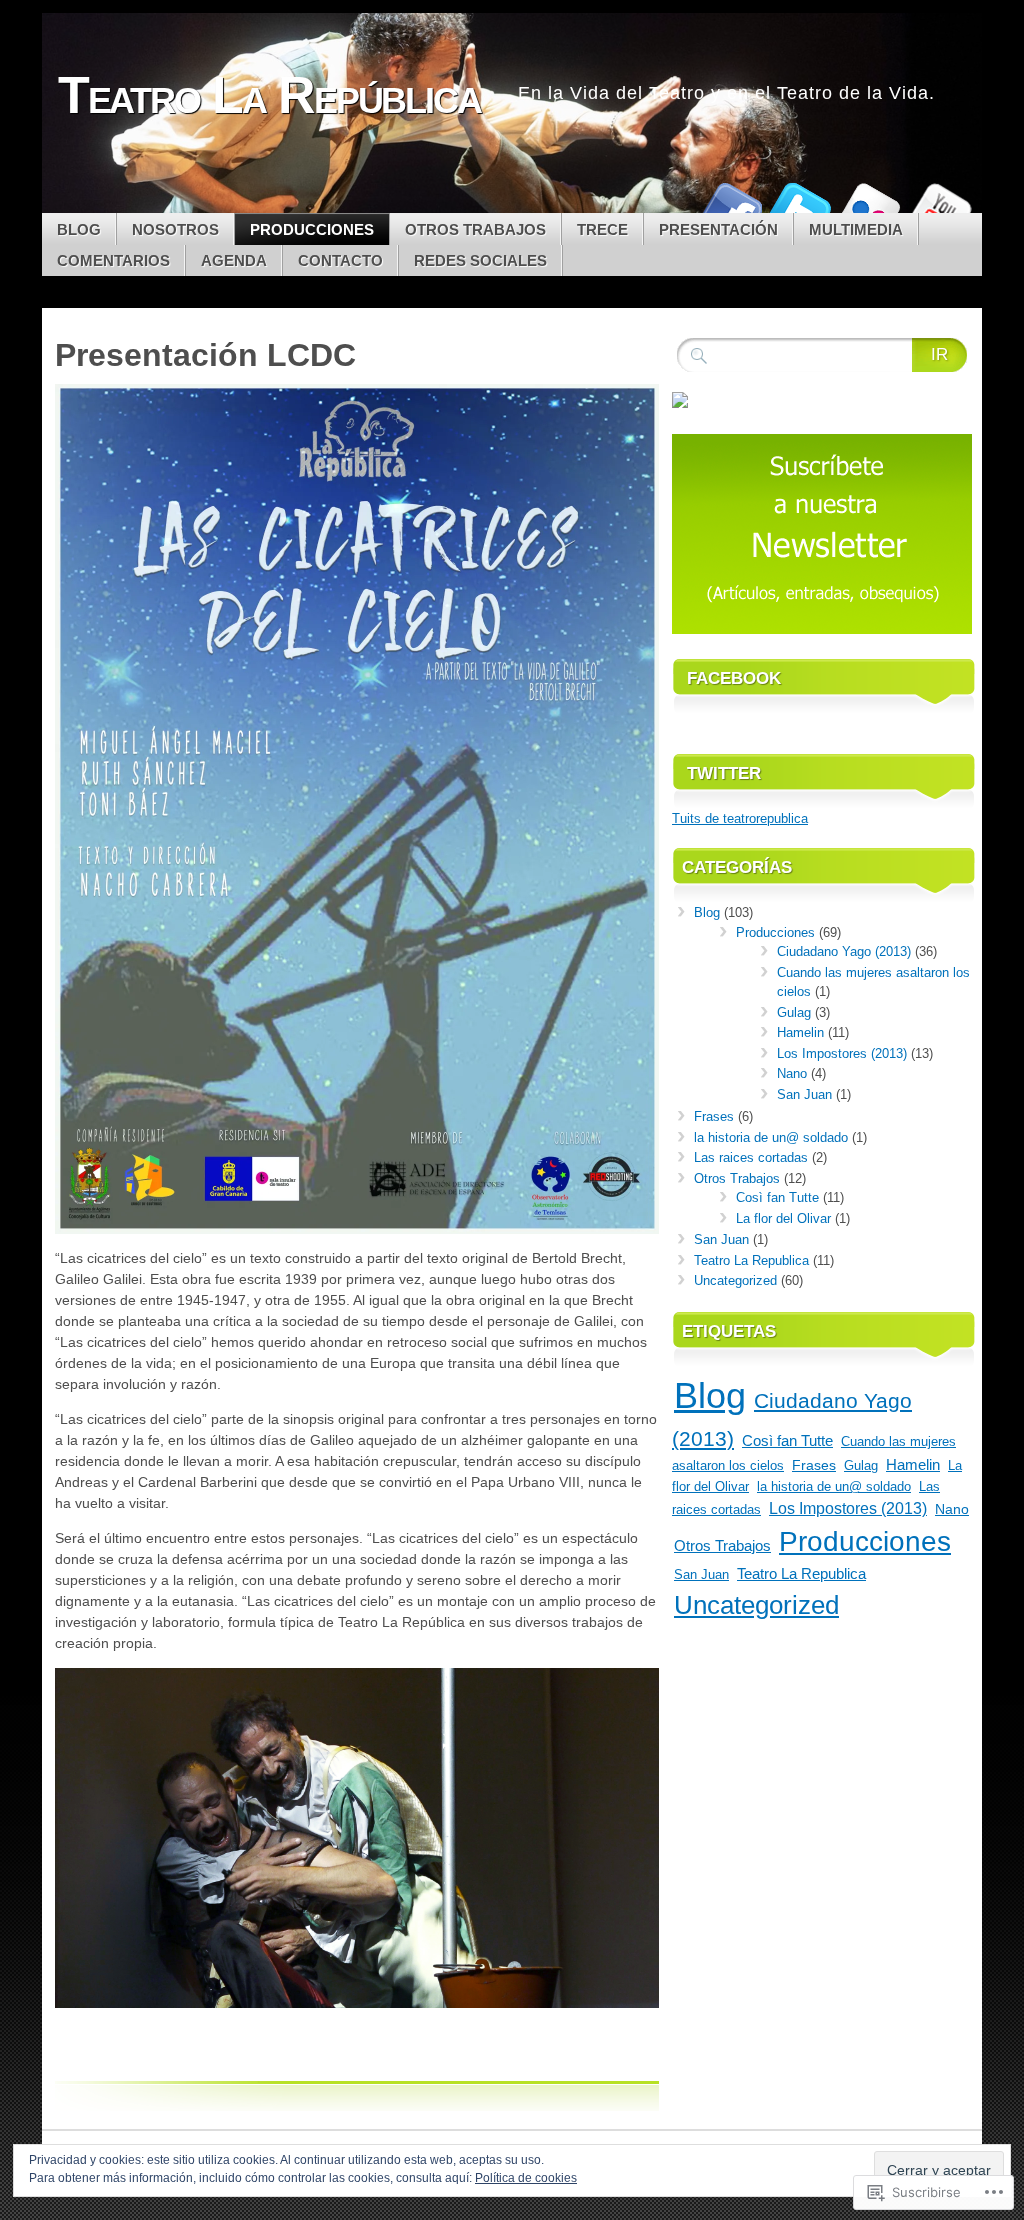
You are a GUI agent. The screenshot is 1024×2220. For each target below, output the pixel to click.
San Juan (804, 1094)
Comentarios (113, 260)
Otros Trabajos (475, 229)
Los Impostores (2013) (842, 1053)
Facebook (730, 205)
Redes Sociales (480, 260)
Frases (714, 1116)
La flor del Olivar (783, 1218)
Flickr (870, 205)
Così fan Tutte (777, 1197)
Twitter (800, 205)
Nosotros (175, 229)
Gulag (794, 1012)
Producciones (312, 229)
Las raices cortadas (751, 1157)
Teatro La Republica (751, 1260)
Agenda (234, 260)
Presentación (718, 229)
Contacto (340, 260)
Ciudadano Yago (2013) (844, 951)
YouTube (940, 205)
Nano (792, 1073)
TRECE (602, 229)
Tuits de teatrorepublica (740, 818)
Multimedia (856, 229)
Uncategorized (735, 1280)
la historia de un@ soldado (771, 1137)
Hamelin (800, 1032)
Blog (79, 229)
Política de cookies (526, 2178)
